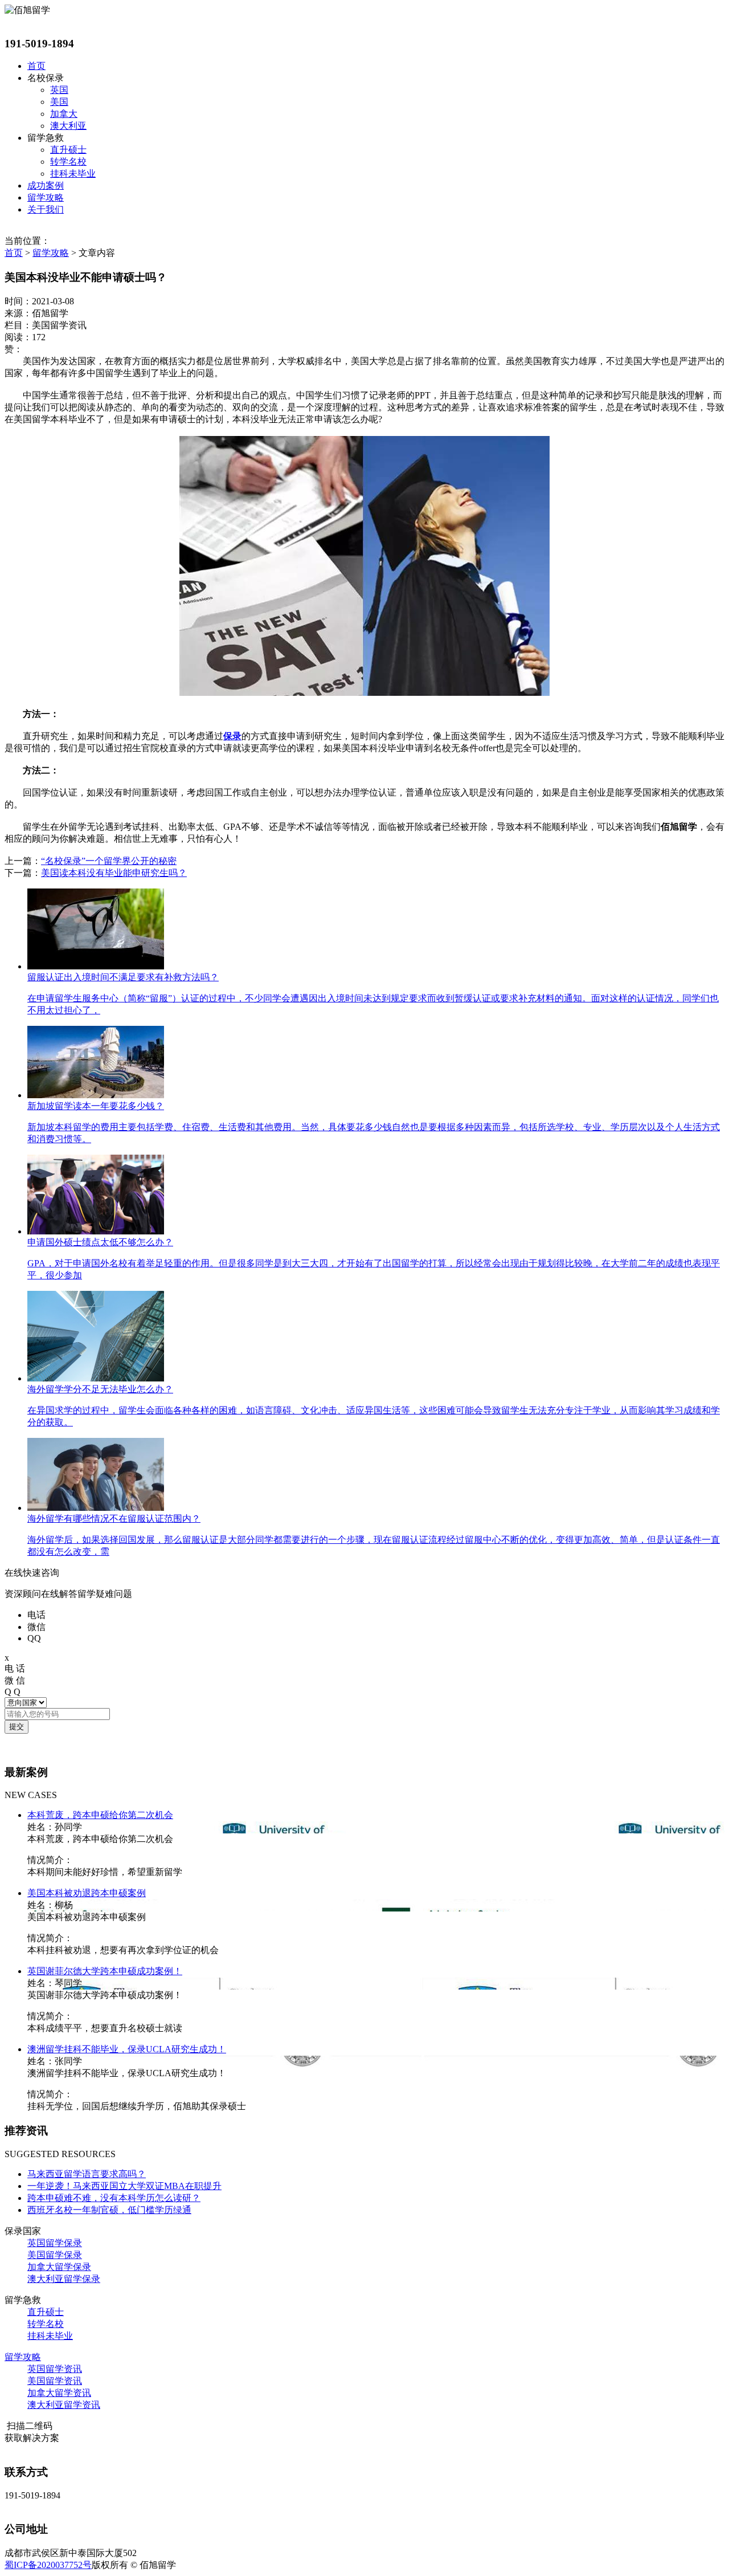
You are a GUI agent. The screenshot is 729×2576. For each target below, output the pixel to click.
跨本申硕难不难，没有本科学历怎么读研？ (114, 2198)
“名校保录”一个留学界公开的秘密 (109, 861)
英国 (59, 90)
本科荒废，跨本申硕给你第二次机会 (100, 1815)
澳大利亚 (68, 126)
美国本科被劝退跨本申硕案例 (87, 1893)
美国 (59, 102)
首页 (36, 66)
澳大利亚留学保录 (64, 2279)
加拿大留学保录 (59, 2267)
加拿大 (64, 114)
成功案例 (46, 186)
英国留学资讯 (55, 2369)
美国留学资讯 (55, 2381)
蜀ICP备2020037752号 (48, 2565)
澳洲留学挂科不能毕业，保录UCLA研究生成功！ (127, 2049)
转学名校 (68, 162)
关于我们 (46, 209)
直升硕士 (68, 150)
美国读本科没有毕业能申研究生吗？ (114, 873)
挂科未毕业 (73, 174)
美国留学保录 (55, 2255)
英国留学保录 (55, 2243)
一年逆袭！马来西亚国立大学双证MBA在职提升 (124, 2186)
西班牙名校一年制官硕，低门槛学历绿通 (109, 2210)
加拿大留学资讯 (59, 2393)
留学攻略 (46, 197)
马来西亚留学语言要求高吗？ (87, 2174)
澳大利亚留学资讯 (64, 2405)
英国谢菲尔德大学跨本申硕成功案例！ (105, 1971)
